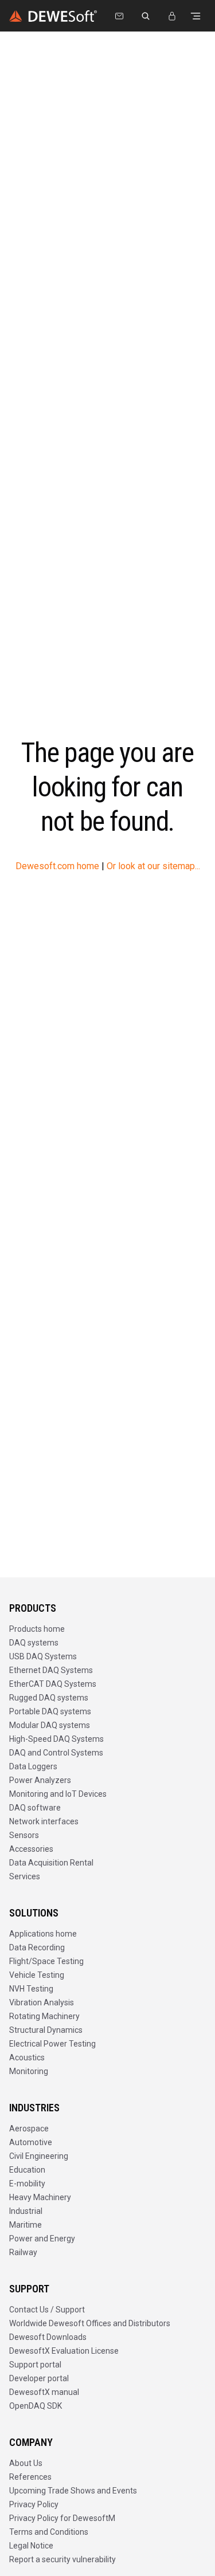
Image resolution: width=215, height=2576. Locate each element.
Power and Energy (42, 2239)
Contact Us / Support (47, 2310)
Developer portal (39, 2378)
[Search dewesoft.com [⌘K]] (146, 16)
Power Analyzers (40, 1780)
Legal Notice (31, 2546)
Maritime (26, 2225)
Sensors (24, 1835)
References (30, 2477)
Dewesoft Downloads (48, 2337)
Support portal (35, 2365)
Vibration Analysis (42, 2002)
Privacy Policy (34, 2504)
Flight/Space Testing (46, 1961)
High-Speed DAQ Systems (56, 1739)
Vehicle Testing (37, 1975)
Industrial (26, 2211)
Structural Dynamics (46, 2030)
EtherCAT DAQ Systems (53, 1684)
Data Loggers (33, 1766)
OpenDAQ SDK (36, 2406)
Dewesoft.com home (57, 866)
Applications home (43, 1934)
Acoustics (27, 2057)
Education (27, 2170)
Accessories (31, 1849)
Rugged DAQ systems (49, 1698)
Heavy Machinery (40, 2197)
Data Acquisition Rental (51, 1863)
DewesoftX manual (44, 2392)
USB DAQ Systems (43, 1656)
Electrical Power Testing (52, 2044)
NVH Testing (31, 1989)
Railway (23, 2252)
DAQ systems (34, 1643)
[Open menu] (196, 16)
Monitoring (29, 2071)
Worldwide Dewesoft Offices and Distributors (90, 2323)
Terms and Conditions (49, 2532)
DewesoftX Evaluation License (64, 2351)
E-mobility (27, 2184)
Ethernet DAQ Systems (51, 1670)
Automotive (31, 2142)
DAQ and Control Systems (56, 1753)
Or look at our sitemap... (153, 866)
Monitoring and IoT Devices (58, 1794)
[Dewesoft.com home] (53, 16)
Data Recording (37, 1947)
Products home (37, 1629)
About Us (26, 2463)
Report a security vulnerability (62, 2559)
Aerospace (29, 2129)
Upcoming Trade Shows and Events (73, 2491)
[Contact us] (119, 16)
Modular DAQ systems (50, 1725)
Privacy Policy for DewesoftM (62, 2518)
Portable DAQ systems (50, 1711)
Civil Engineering (39, 2156)
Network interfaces (44, 1821)
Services (25, 1876)
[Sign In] (172, 16)
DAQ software (35, 1808)
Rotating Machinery (44, 2016)
